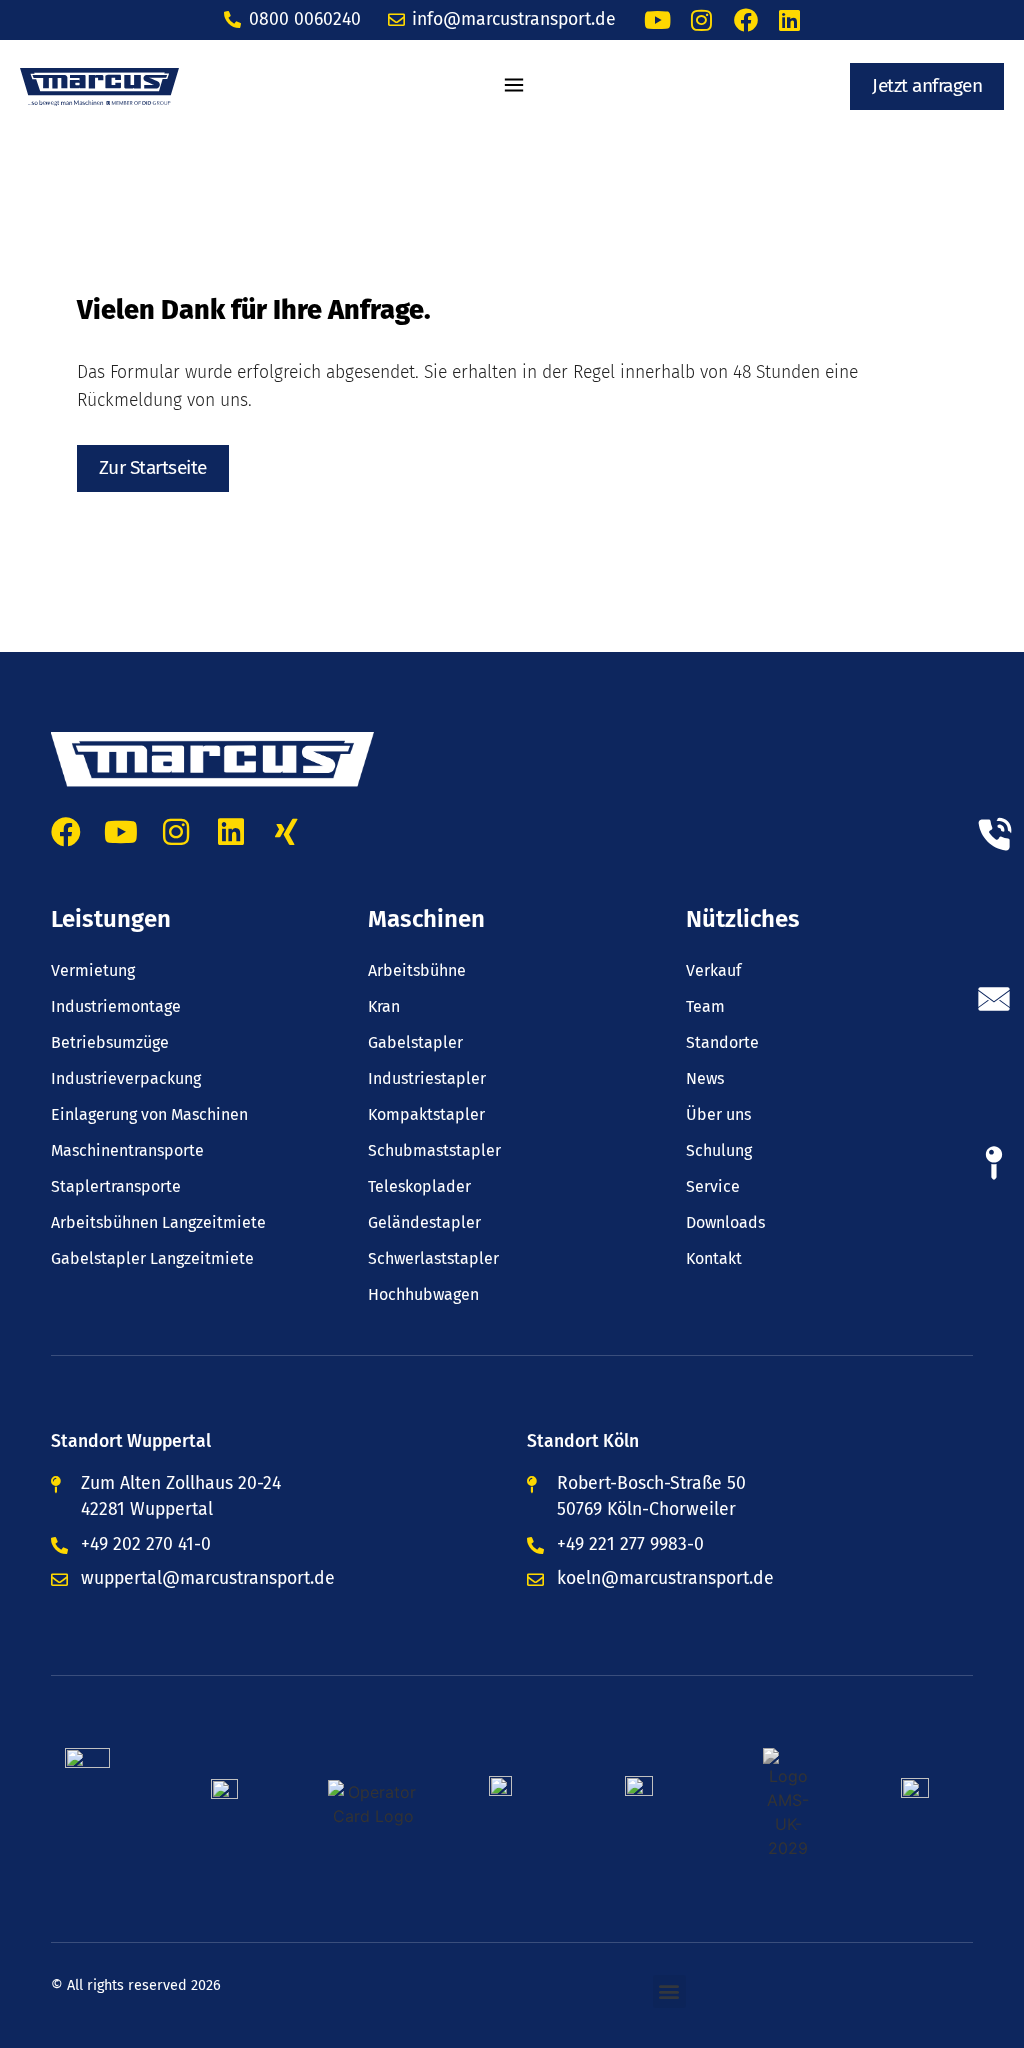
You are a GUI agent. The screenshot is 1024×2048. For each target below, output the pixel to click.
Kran (384, 1007)
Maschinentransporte (127, 1151)
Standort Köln (583, 1441)
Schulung (719, 1151)
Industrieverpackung (126, 1079)
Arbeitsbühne (417, 971)
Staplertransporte (116, 1187)
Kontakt (714, 1259)
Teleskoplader (419, 1187)
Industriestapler (427, 1079)
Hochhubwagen (423, 1295)
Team (705, 1007)
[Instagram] (702, 20)
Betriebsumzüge (110, 1043)
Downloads (725, 1223)
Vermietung (93, 971)
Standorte (722, 1043)
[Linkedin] (790, 20)
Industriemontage (116, 1007)
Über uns (718, 1115)
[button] (514, 87)
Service (713, 1187)
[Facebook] (746, 20)
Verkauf (713, 971)
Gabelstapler (415, 1043)
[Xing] (286, 832)
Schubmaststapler (434, 1151)
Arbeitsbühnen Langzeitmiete (158, 1223)
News (705, 1079)
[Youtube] (658, 20)
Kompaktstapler (426, 1115)
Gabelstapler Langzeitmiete (152, 1259)
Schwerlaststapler (433, 1259)
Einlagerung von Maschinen (149, 1115)
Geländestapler (424, 1223)
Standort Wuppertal (131, 1441)
